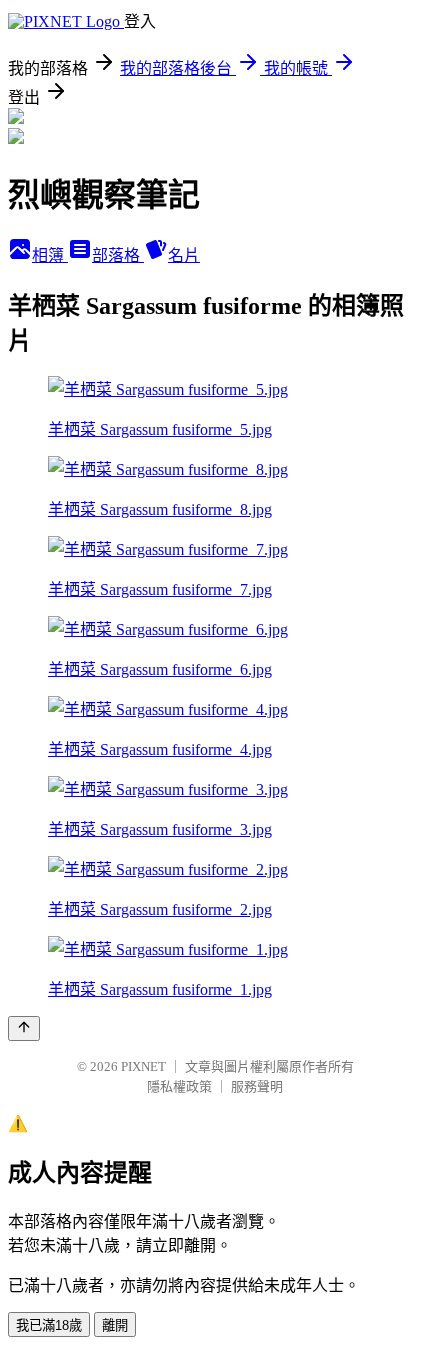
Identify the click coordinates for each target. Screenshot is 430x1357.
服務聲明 (257, 1086)
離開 (115, 1325)
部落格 (118, 255)
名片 (184, 255)
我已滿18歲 (49, 1325)
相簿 (50, 255)
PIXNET (143, 1066)
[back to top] (24, 1028)
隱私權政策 (179, 1086)
